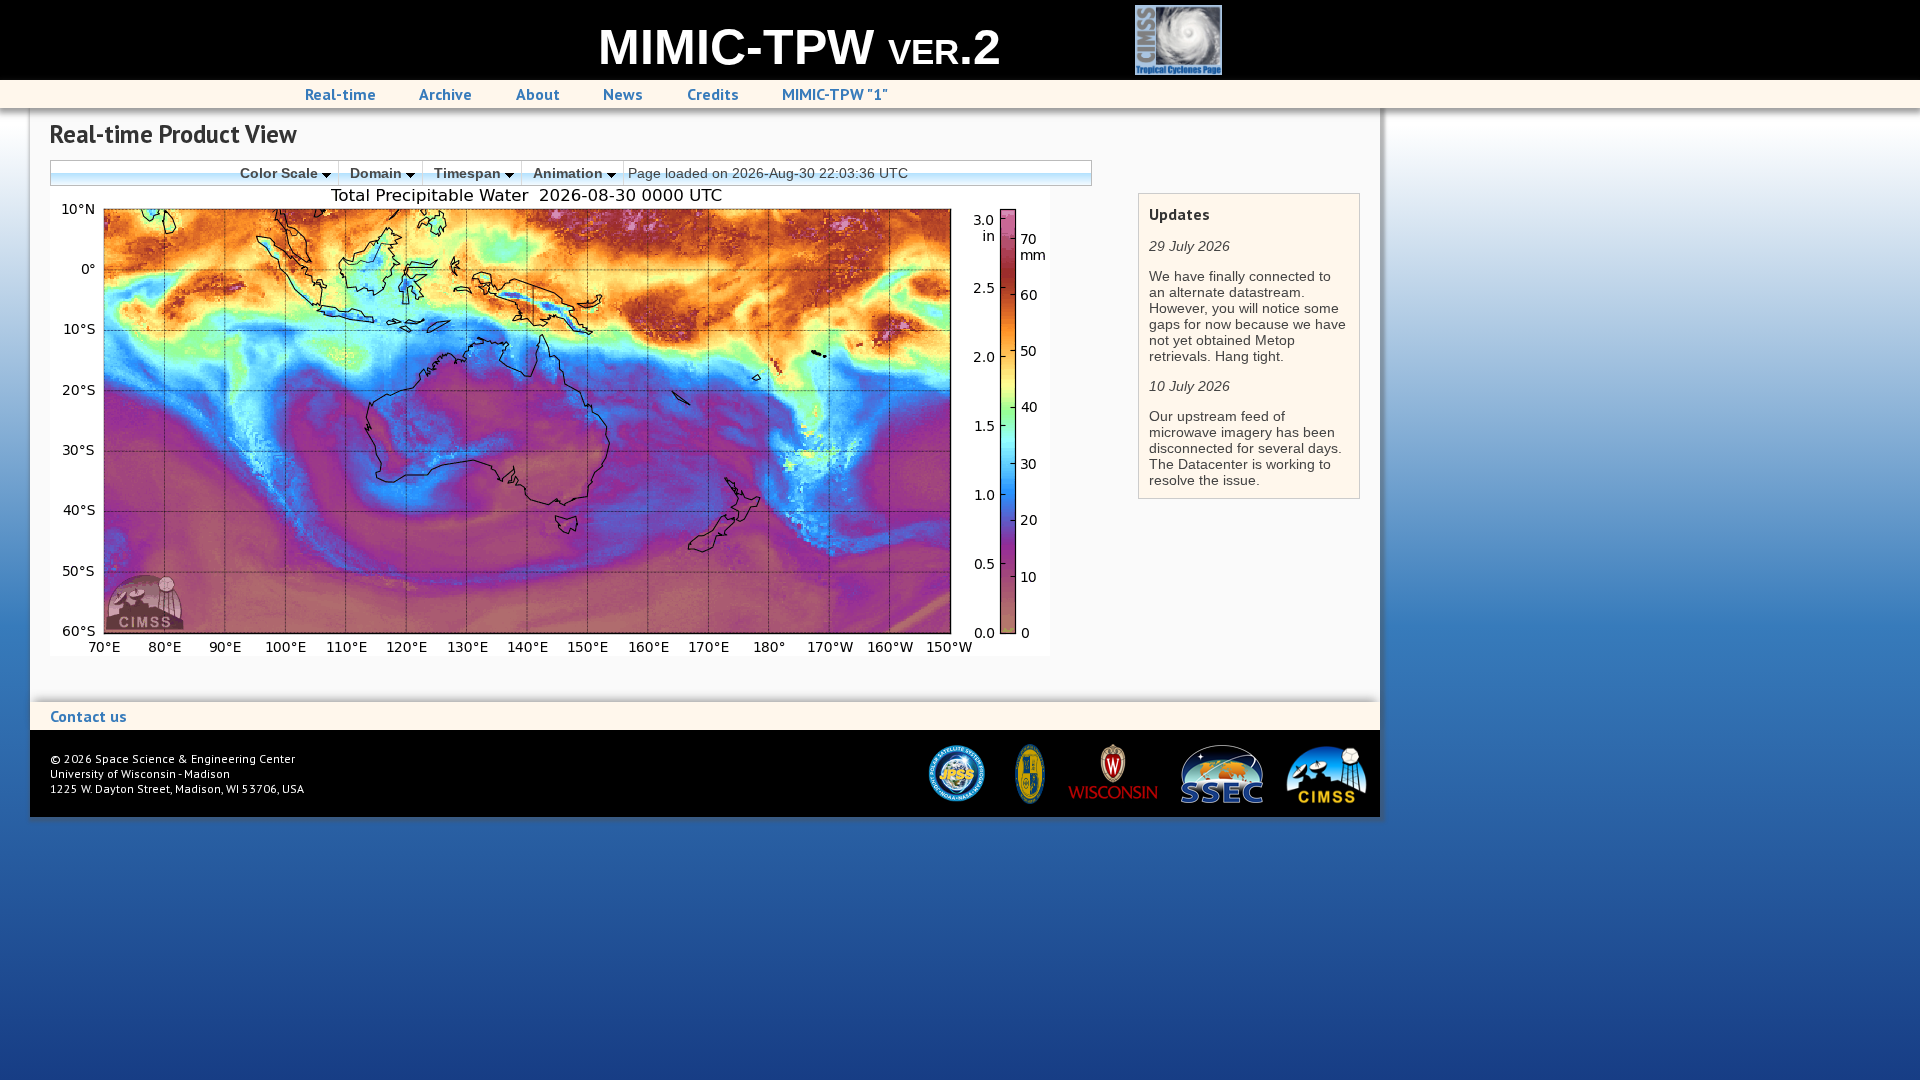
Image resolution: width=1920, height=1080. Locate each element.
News (623, 94)
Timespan (469, 173)
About (538, 94)
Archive (445, 94)
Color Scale (281, 173)
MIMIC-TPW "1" (835, 94)
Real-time (340, 94)
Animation (570, 173)
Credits (713, 94)
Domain (378, 173)
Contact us (88, 716)
